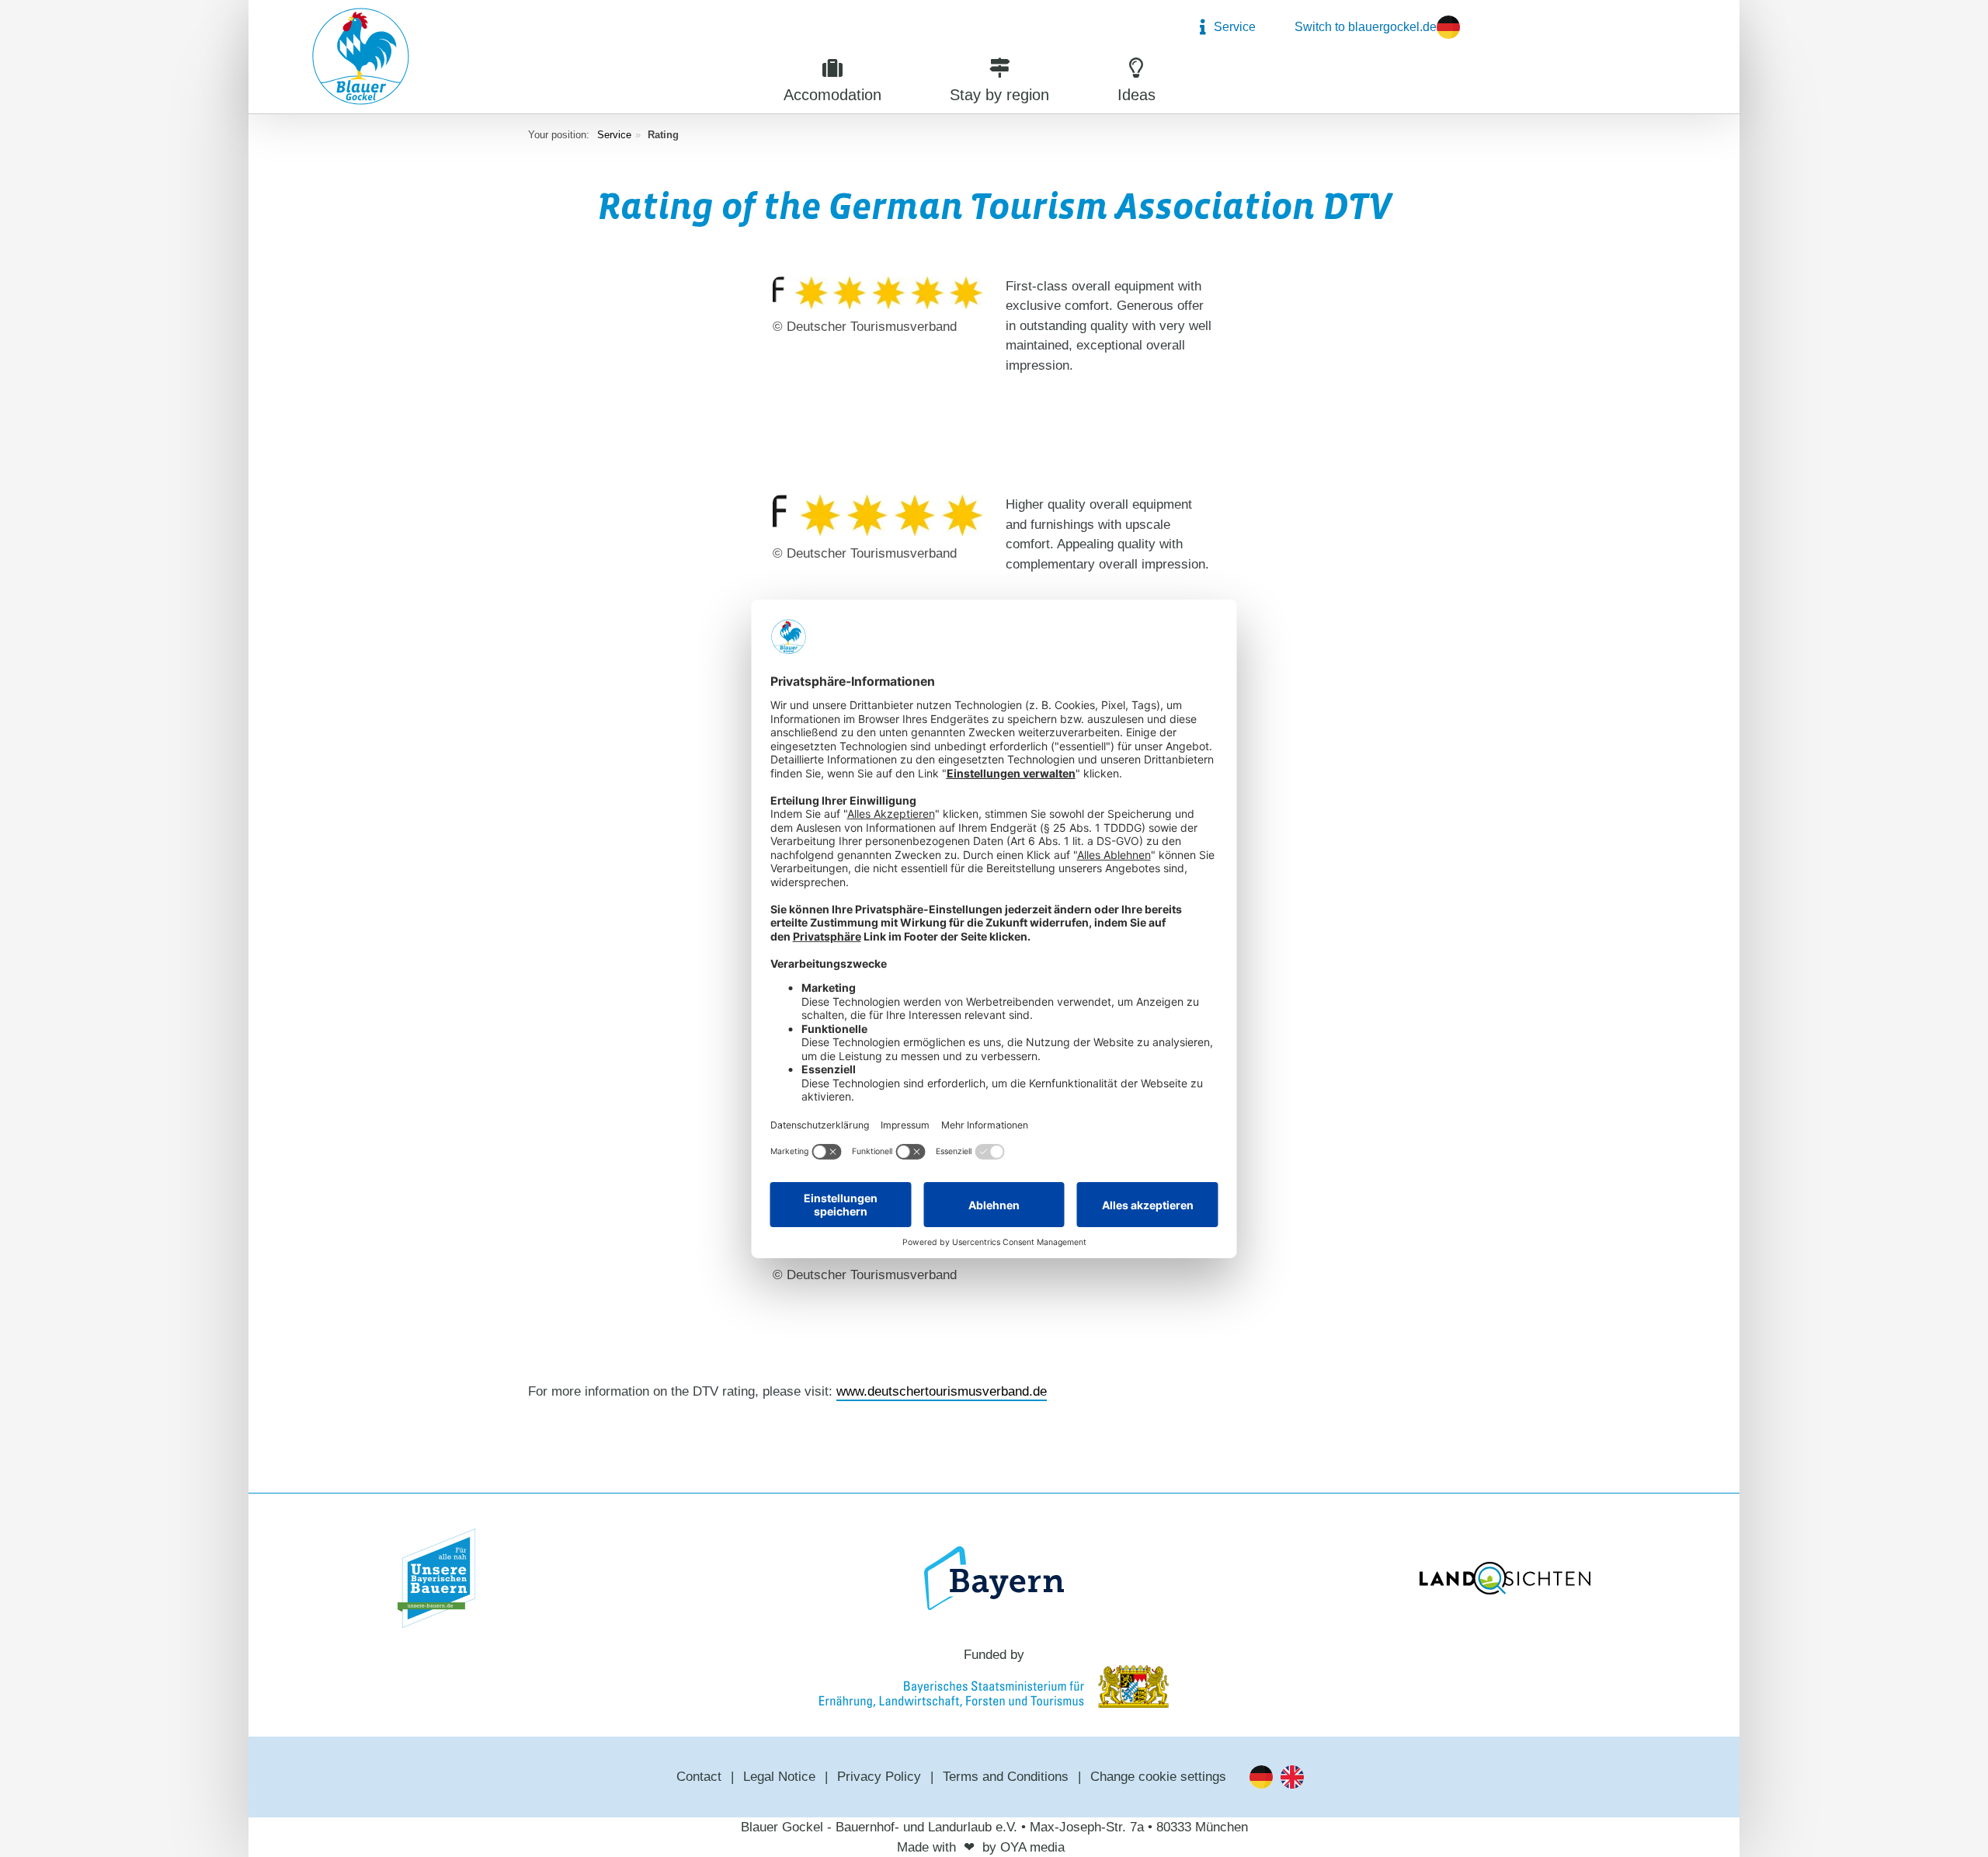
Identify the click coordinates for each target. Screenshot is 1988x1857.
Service (614, 135)
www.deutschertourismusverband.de (942, 1391)
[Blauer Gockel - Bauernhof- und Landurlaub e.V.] (361, 59)
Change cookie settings (1158, 1777)
